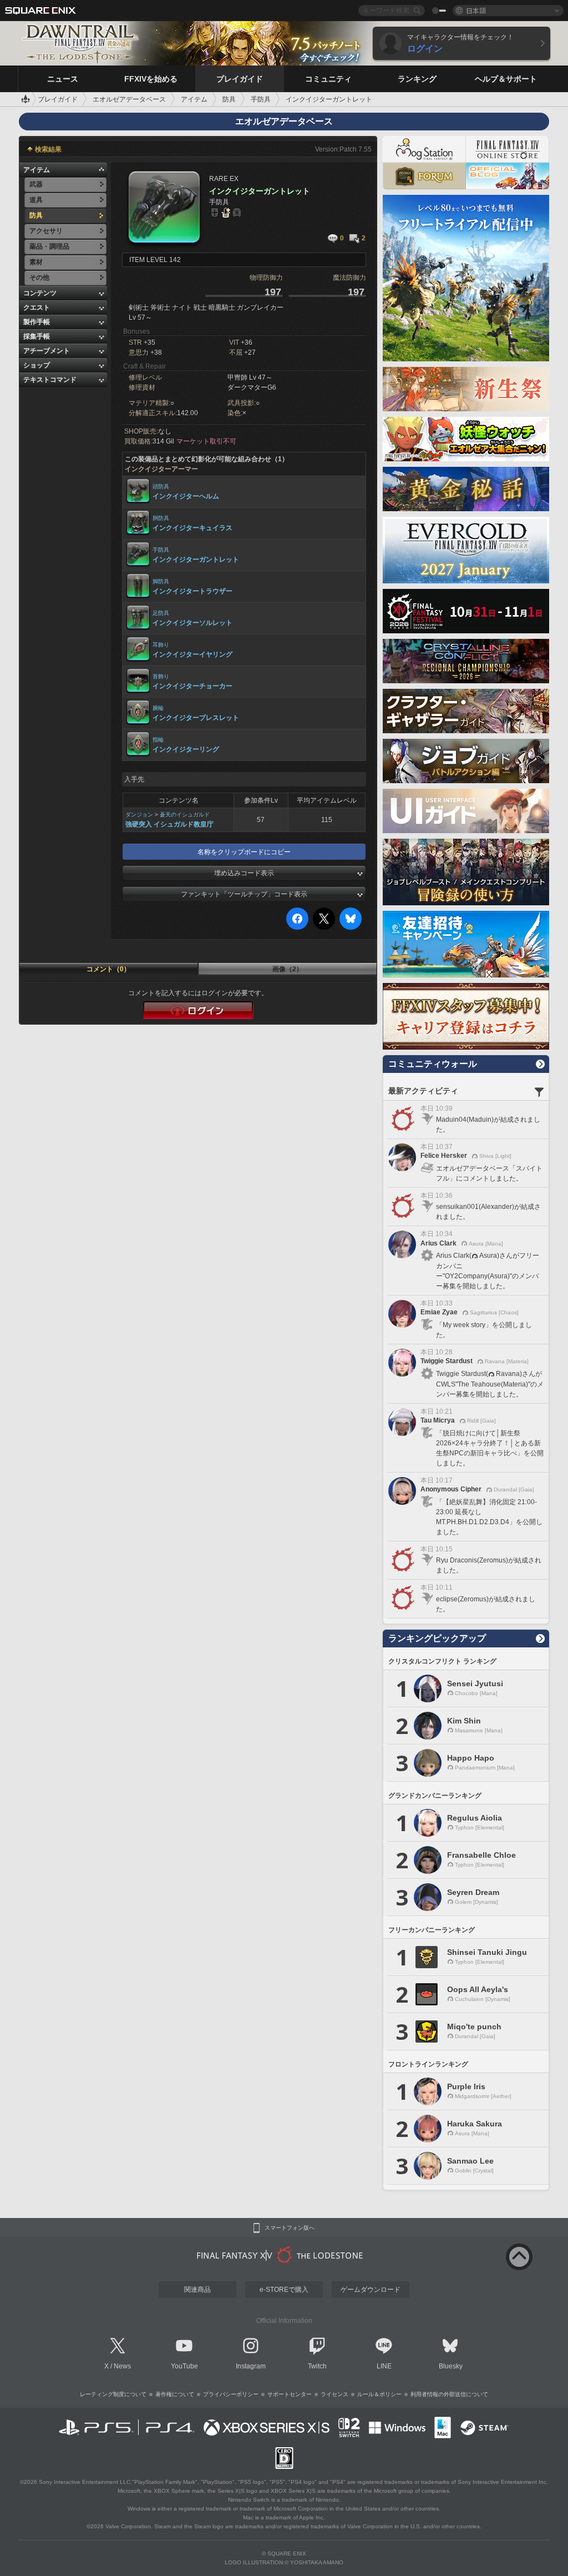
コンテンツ (40, 293)
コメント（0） (108, 969)
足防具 (161, 613)
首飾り (161, 676)
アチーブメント (47, 351)
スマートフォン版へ (290, 2228)
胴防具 (161, 518)
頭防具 (161, 487)
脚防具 (161, 581)
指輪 (158, 740)
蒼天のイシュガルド (185, 815)
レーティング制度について (113, 2394)
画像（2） (288, 969)
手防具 (161, 550)
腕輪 (158, 708)
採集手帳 (37, 336)
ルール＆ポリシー (379, 2394)
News (122, 2366)
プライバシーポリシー (231, 2394)
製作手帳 (37, 322)
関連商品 (197, 2290)
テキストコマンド (50, 380)
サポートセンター (290, 2394)
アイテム (37, 170)
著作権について (175, 2394)
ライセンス (334, 2394)
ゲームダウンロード (371, 2290)
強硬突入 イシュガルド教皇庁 (169, 824)
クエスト (37, 307)
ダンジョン (139, 815)
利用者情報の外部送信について (449, 2394)
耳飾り (161, 645)
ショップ (37, 365)
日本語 (476, 10)
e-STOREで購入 (284, 2290)
